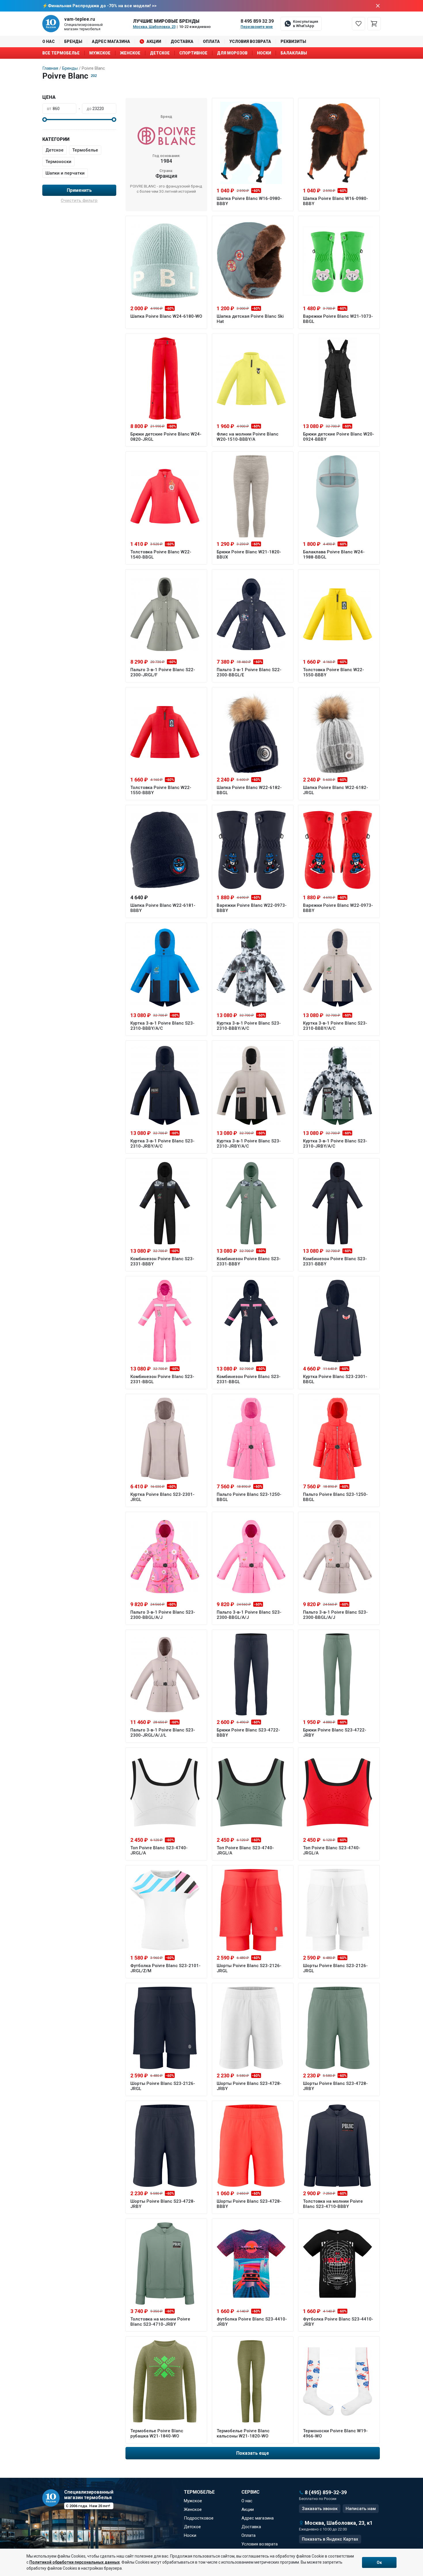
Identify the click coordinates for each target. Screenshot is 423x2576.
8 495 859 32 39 (257, 21)
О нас (48, 41)
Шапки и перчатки (65, 173)
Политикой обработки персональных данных (75, 2562)
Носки (264, 53)
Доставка (182, 41)
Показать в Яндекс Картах (330, 2539)
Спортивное (193, 53)
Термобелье (85, 150)
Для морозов (232, 53)
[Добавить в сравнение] (285, 105)
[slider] (45, 120)
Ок (379, 2562)
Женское (130, 53)
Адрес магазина (111, 41)
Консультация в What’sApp (305, 24)
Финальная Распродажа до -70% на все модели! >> (102, 6)
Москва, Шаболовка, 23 (154, 27)
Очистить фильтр (79, 200)
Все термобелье (61, 53)
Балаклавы (294, 53)
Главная (50, 68)
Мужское (100, 53)
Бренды (73, 41)
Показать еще (253, 2453)
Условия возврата (250, 41)
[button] (79, 97)
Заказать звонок (320, 2509)
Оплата (211, 41)
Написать (361, 2509)
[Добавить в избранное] (276, 105)
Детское (160, 53)
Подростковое (199, 2518)
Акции (154, 41)
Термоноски (58, 162)
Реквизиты (293, 41)
